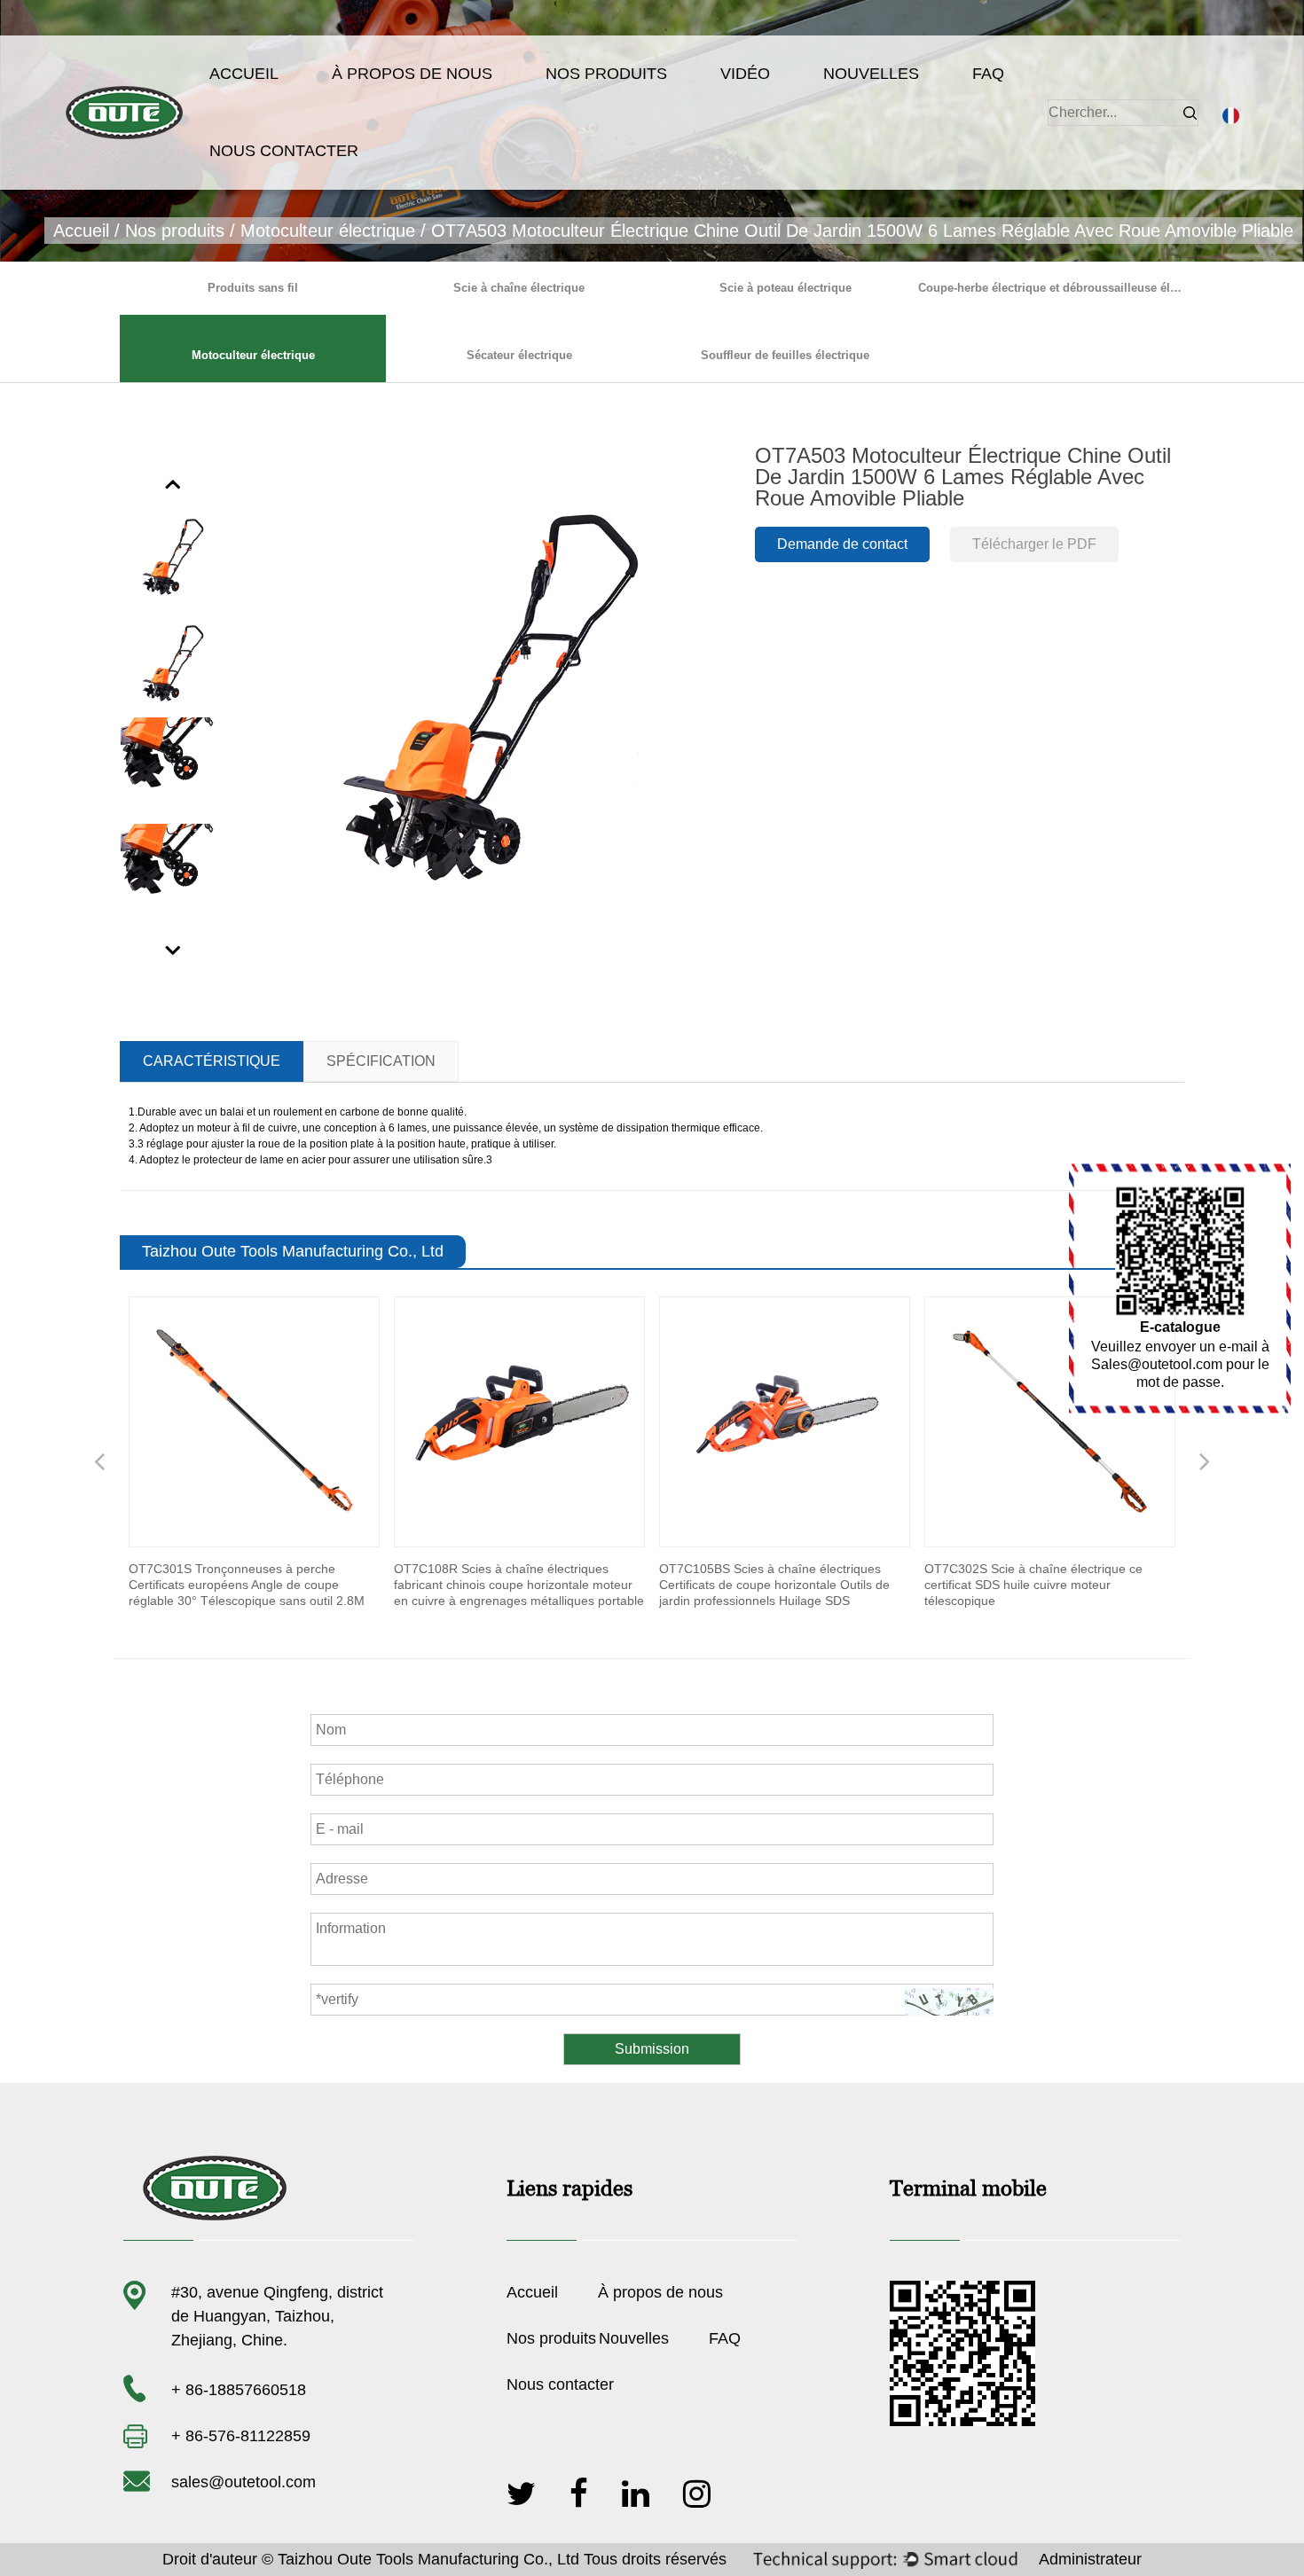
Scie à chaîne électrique (519, 288)
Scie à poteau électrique (786, 288)
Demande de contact (842, 544)
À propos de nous (412, 74)
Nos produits (606, 74)
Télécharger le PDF (1034, 544)
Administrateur (1090, 2559)
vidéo (745, 74)
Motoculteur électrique (328, 231)
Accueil (244, 74)
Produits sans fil (253, 288)
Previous (174, 483)
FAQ (988, 74)
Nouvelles (871, 74)
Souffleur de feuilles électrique (785, 355)
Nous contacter (284, 151)
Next (174, 950)
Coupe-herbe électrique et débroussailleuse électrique (1051, 288)
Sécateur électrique (519, 355)
